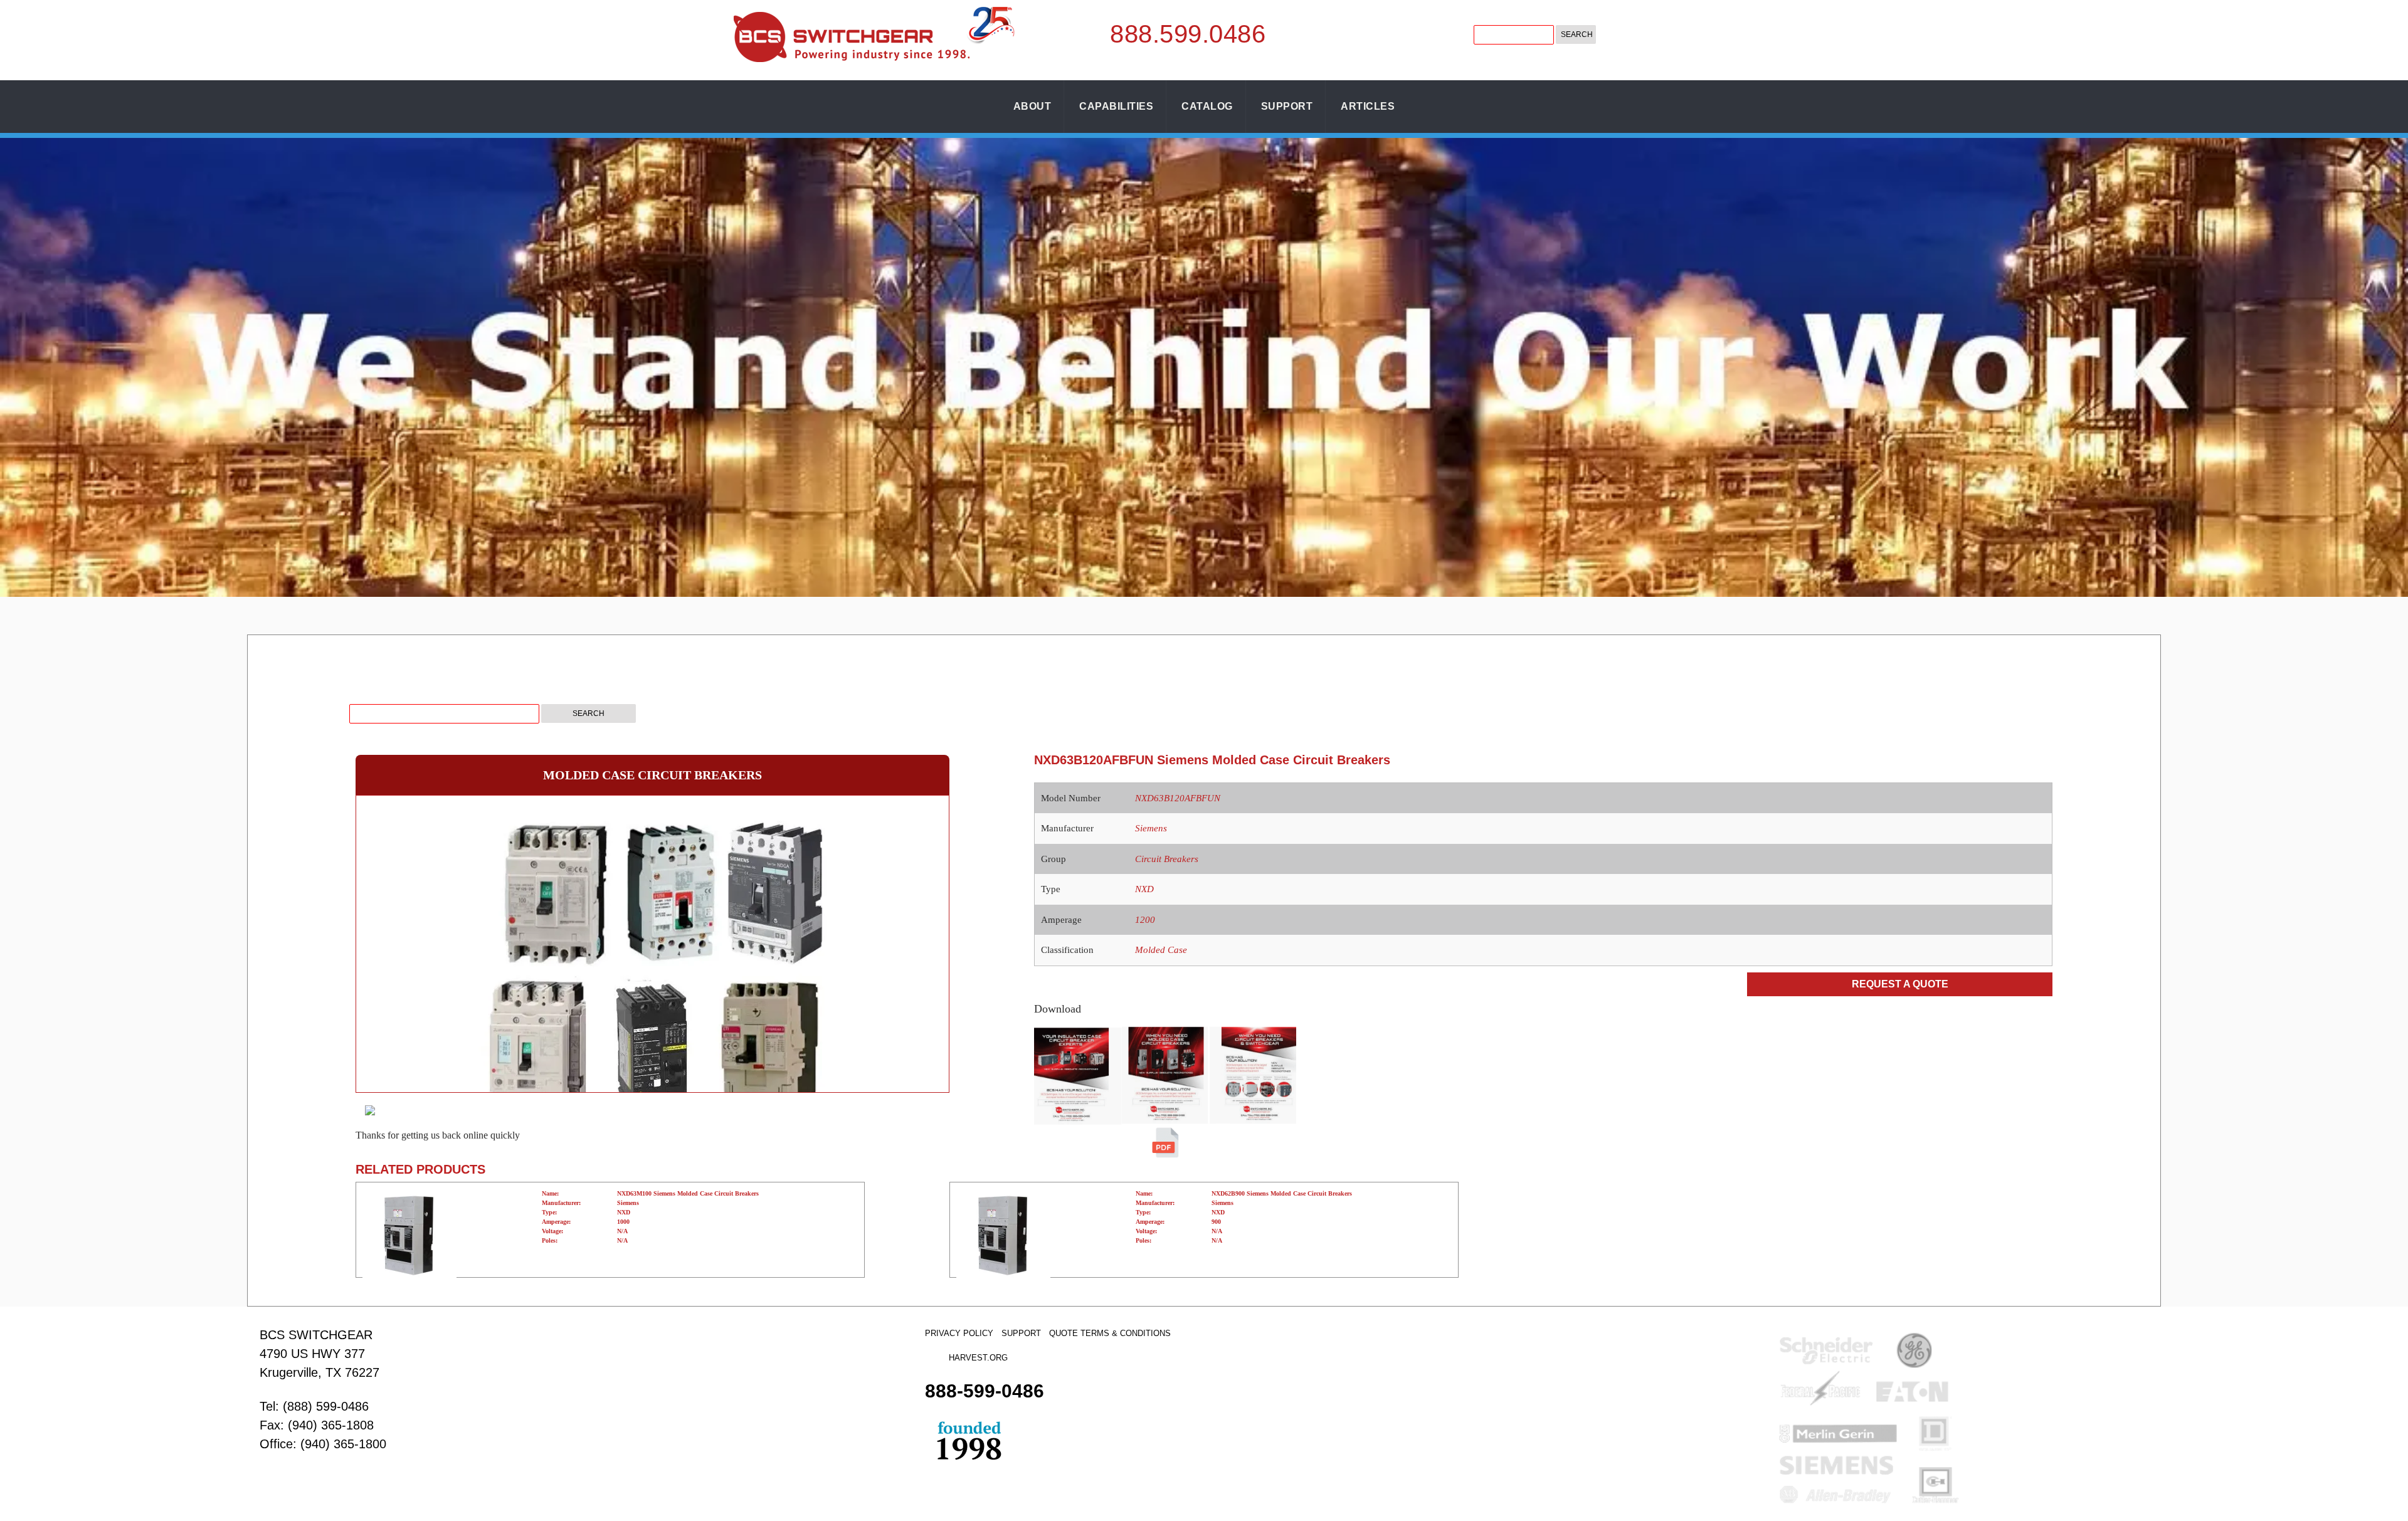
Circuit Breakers (1167, 859)
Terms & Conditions (1126, 1333)
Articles (1368, 106)
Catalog (1207, 106)
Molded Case (1161, 950)
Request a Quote (1900, 984)
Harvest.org (978, 1358)
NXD (1144, 889)
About (1032, 106)
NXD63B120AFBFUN (1178, 798)
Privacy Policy (959, 1333)
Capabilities (1116, 106)
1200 (1145, 920)
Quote (1064, 1333)
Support (1287, 106)
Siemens (1151, 828)
